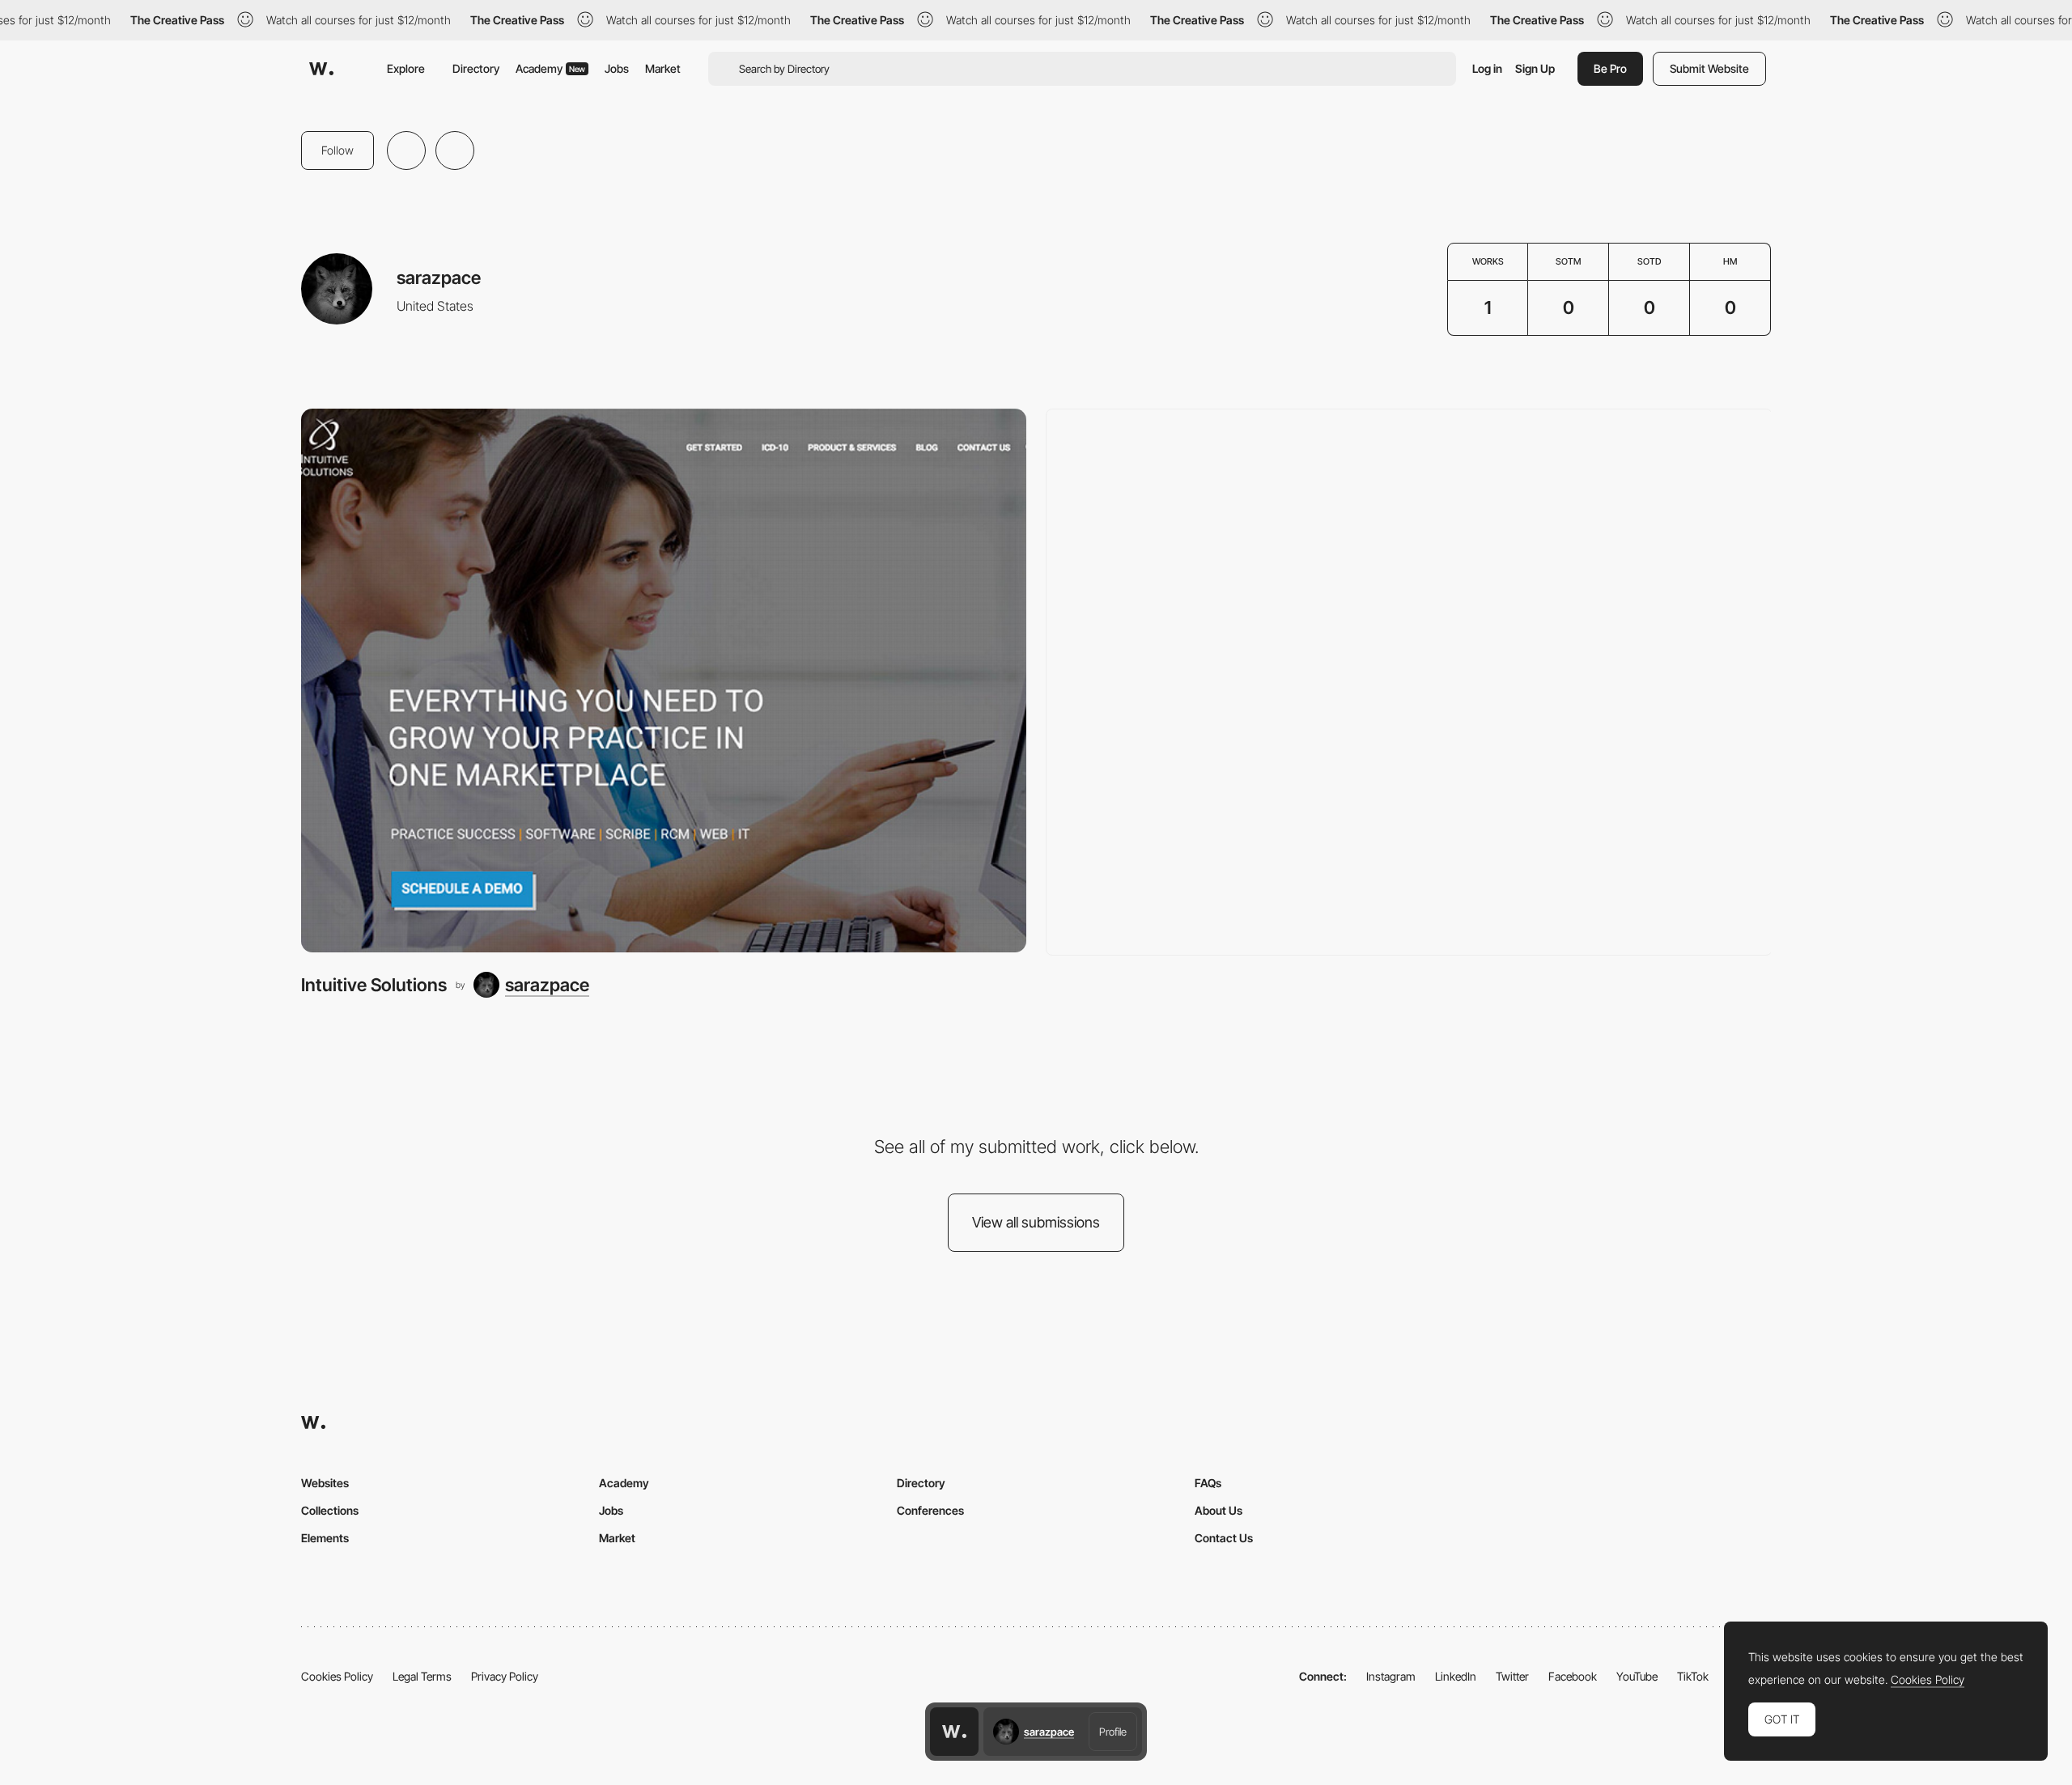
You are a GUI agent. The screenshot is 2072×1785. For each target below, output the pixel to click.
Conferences (930, 1510)
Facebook (1573, 1676)
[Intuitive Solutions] (664, 681)
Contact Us (1224, 1538)
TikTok (1693, 1676)
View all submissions (1036, 1222)
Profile (1113, 1732)
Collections (330, 1510)
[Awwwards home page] (954, 1732)
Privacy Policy (505, 1676)
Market (663, 68)
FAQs (1208, 1483)
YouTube (1637, 1676)
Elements (325, 1538)
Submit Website (1709, 68)
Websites (325, 1483)
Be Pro (1610, 68)
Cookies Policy (337, 1676)
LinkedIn (1456, 1676)
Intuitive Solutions (374, 985)
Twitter (1512, 1676)
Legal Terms (422, 1676)
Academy (550, 68)
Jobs (617, 68)
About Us (1219, 1510)
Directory (476, 68)
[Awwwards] (321, 69)
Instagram (1391, 1676)
